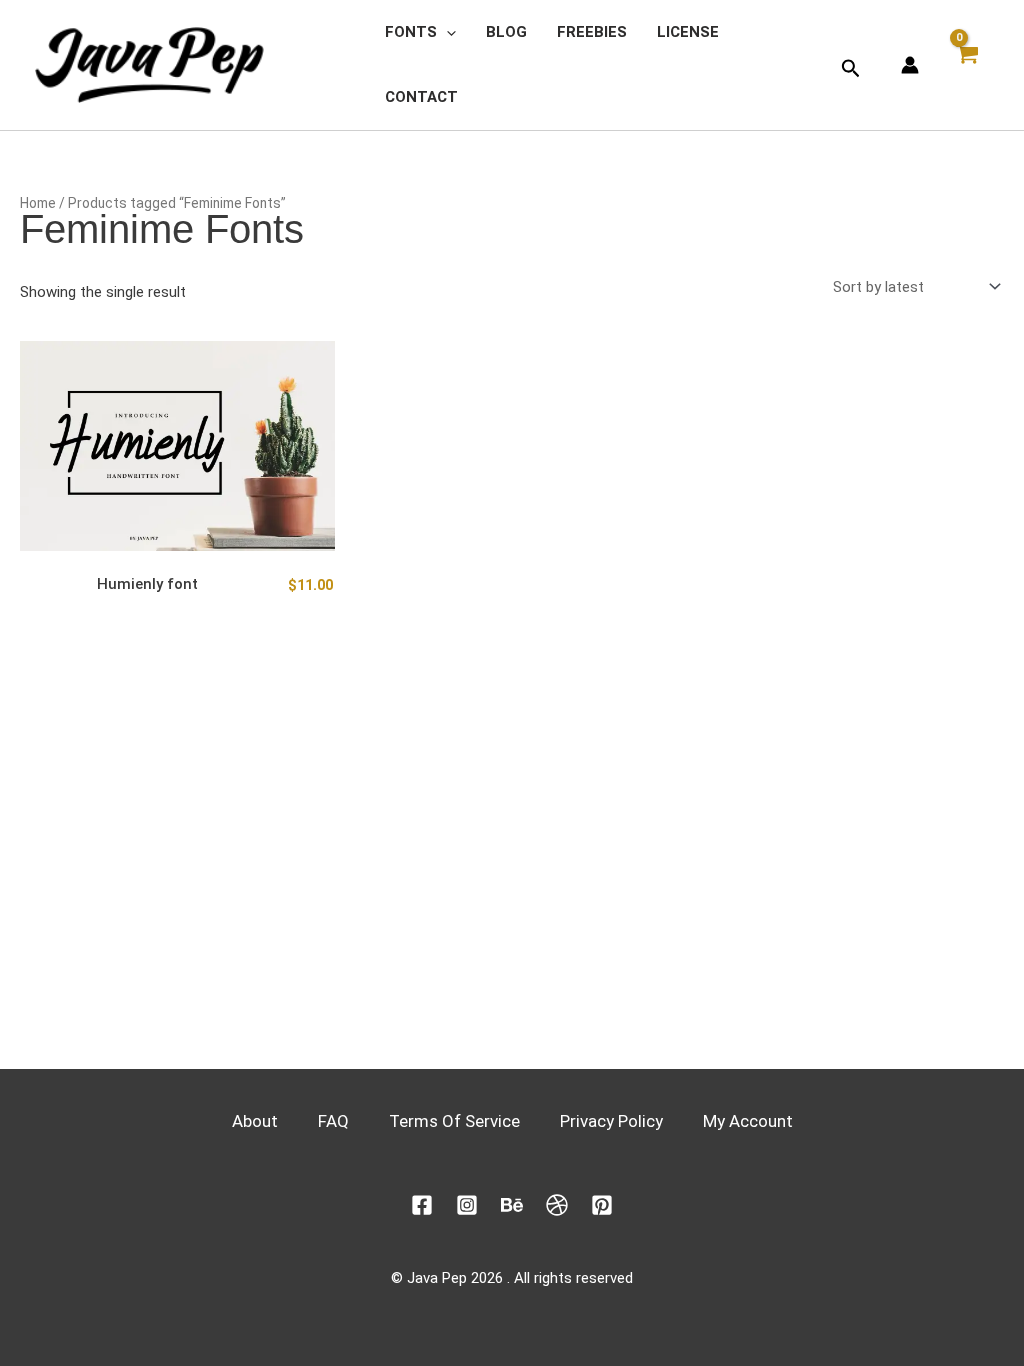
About (255, 1121)
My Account (748, 1121)
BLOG (506, 32)
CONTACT (421, 97)
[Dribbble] (557, 1205)
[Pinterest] (602, 1205)
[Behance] (512, 1205)
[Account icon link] (910, 65)
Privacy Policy (611, 1121)
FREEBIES (592, 32)
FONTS (411, 32)
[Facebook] (422, 1205)
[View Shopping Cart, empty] (971, 64)
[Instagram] (467, 1205)
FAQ (333, 1121)
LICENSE (688, 32)
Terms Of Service (454, 1121)
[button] (446, 32)
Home (38, 203)
